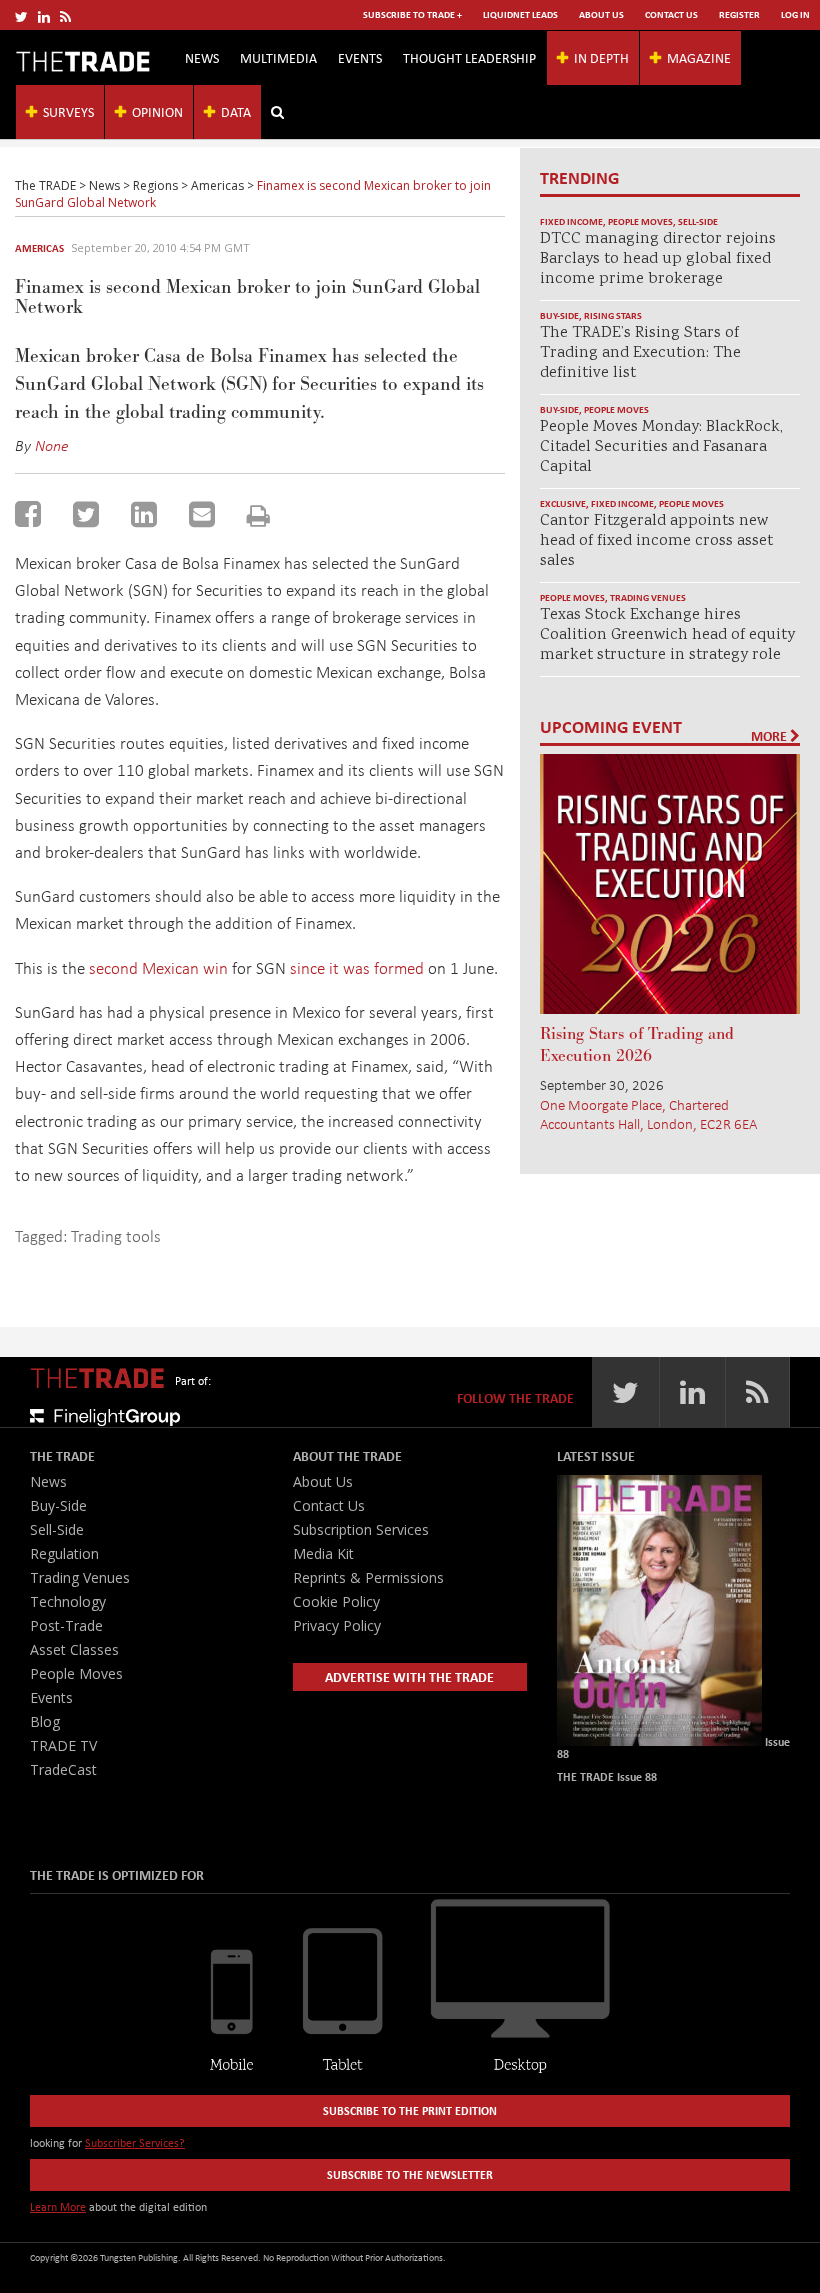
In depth (601, 57)
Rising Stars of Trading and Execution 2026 (637, 1045)
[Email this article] (202, 514)
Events (360, 57)
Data (236, 111)
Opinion (157, 111)
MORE (770, 736)
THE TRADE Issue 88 (607, 1776)
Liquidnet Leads (520, 14)
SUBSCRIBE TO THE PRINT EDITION (410, 2110)
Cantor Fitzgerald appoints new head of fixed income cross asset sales (656, 541)
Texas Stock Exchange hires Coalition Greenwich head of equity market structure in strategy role (667, 635)
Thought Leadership (469, 57)
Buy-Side (559, 315)
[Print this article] (258, 515)
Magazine (699, 57)
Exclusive (563, 503)
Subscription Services (361, 1529)
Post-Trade (66, 1625)
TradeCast (63, 1769)
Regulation (64, 1553)
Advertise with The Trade (409, 1676)
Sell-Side (698, 221)
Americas (39, 248)
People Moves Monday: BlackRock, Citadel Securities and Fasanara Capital (661, 447)
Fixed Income (571, 221)
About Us (601, 14)
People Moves (640, 221)
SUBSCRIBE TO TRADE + (412, 14)
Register (739, 14)
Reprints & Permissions (368, 1577)
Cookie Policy (336, 1601)
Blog (45, 1721)
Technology (68, 1601)
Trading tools (116, 1235)
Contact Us (671, 14)
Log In (795, 14)
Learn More (58, 2206)
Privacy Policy (337, 1625)
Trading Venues (648, 597)
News (202, 57)
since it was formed (359, 967)
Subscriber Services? (135, 2142)
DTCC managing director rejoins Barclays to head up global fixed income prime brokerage (658, 259)
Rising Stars (613, 315)
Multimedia (278, 57)
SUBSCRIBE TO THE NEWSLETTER (410, 2174)
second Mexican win (160, 967)
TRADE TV (63, 1745)
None (52, 445)
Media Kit (323, 1553)
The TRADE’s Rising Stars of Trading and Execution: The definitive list (640, 353)
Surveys (68, 111)
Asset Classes (74, 1649)
